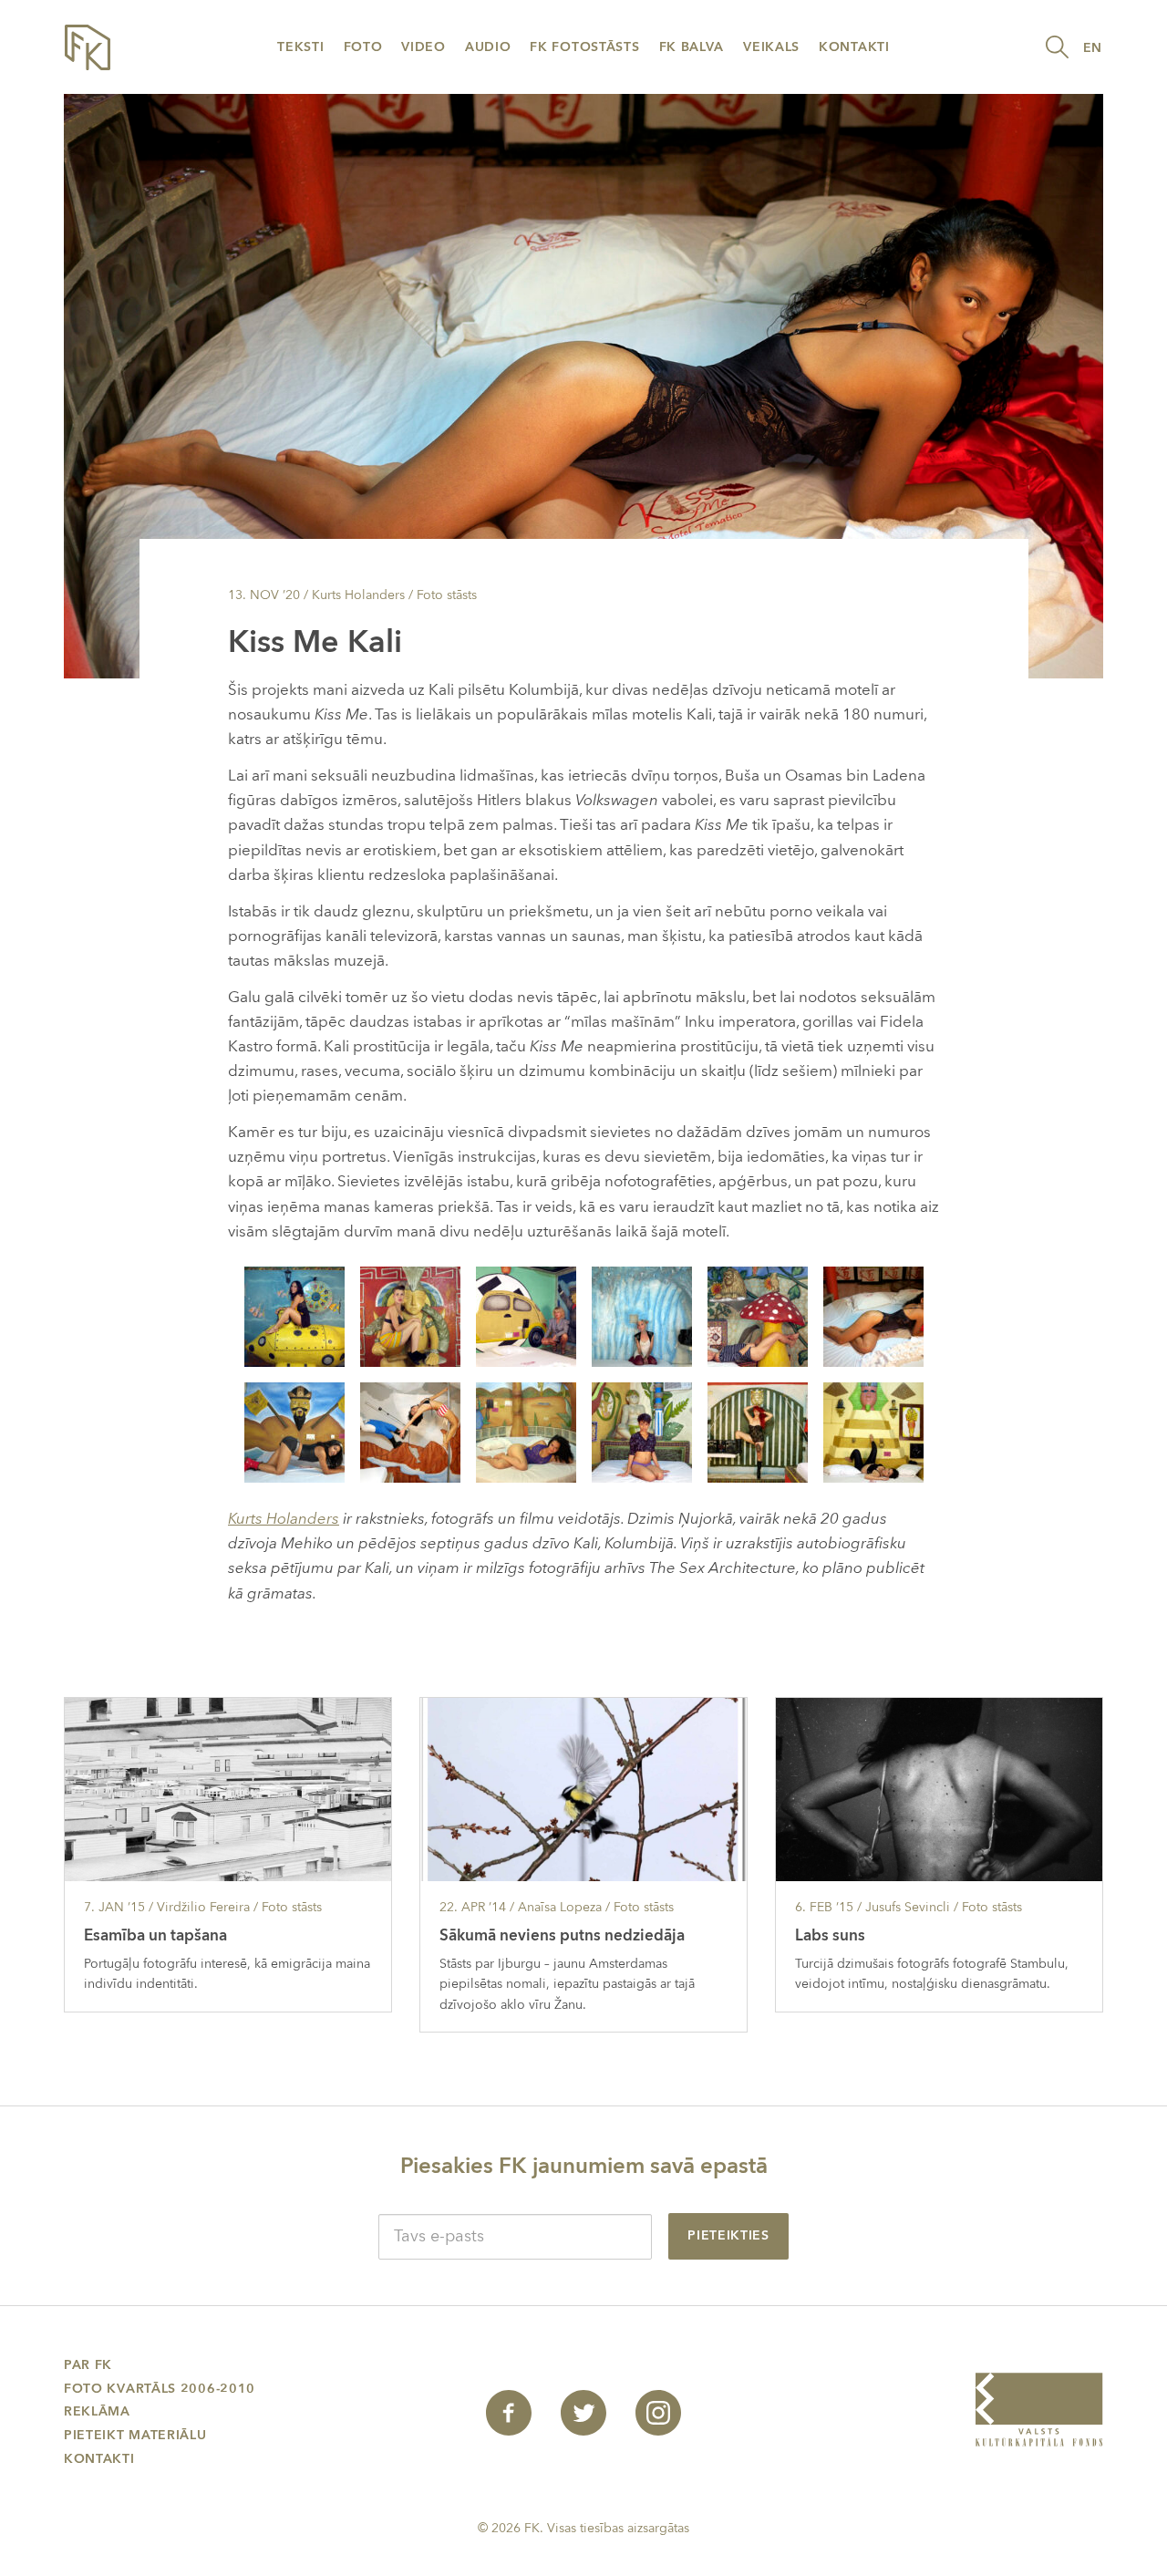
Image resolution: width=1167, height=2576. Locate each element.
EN (1093, 48)
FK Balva (692, 47)
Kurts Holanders (284, 1519)
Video (423, 47)
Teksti (300, 47)
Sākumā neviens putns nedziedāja (562, 1935)
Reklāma (97, 2411)
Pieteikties (728, 2235)
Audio (488, 47)
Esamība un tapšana (155, 1935)
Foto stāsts (447, 595)
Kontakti (854, 47)
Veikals (771, 47)
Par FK (88, 2365)
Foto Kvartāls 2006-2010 (160, 2389)
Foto (363, 47)
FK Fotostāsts (584, 47)
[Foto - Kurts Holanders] (294, 1315)
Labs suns (830, 1935)
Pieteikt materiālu (135, 2435)
